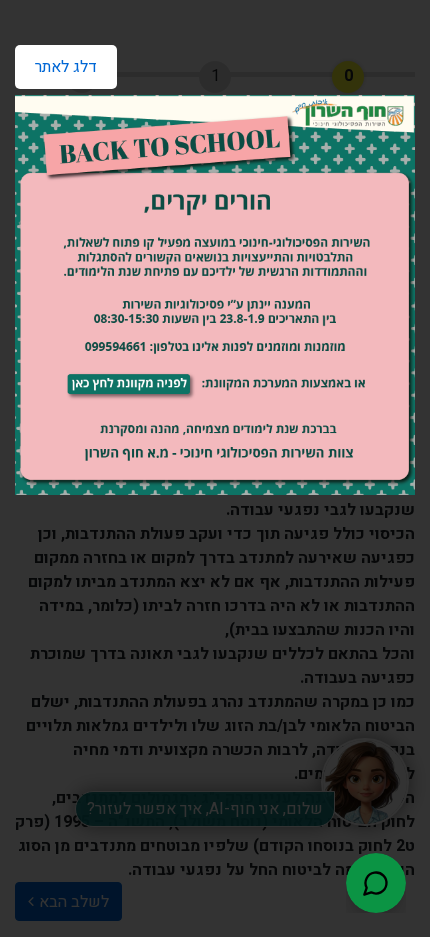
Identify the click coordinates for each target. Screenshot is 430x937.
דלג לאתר (56, 62)
